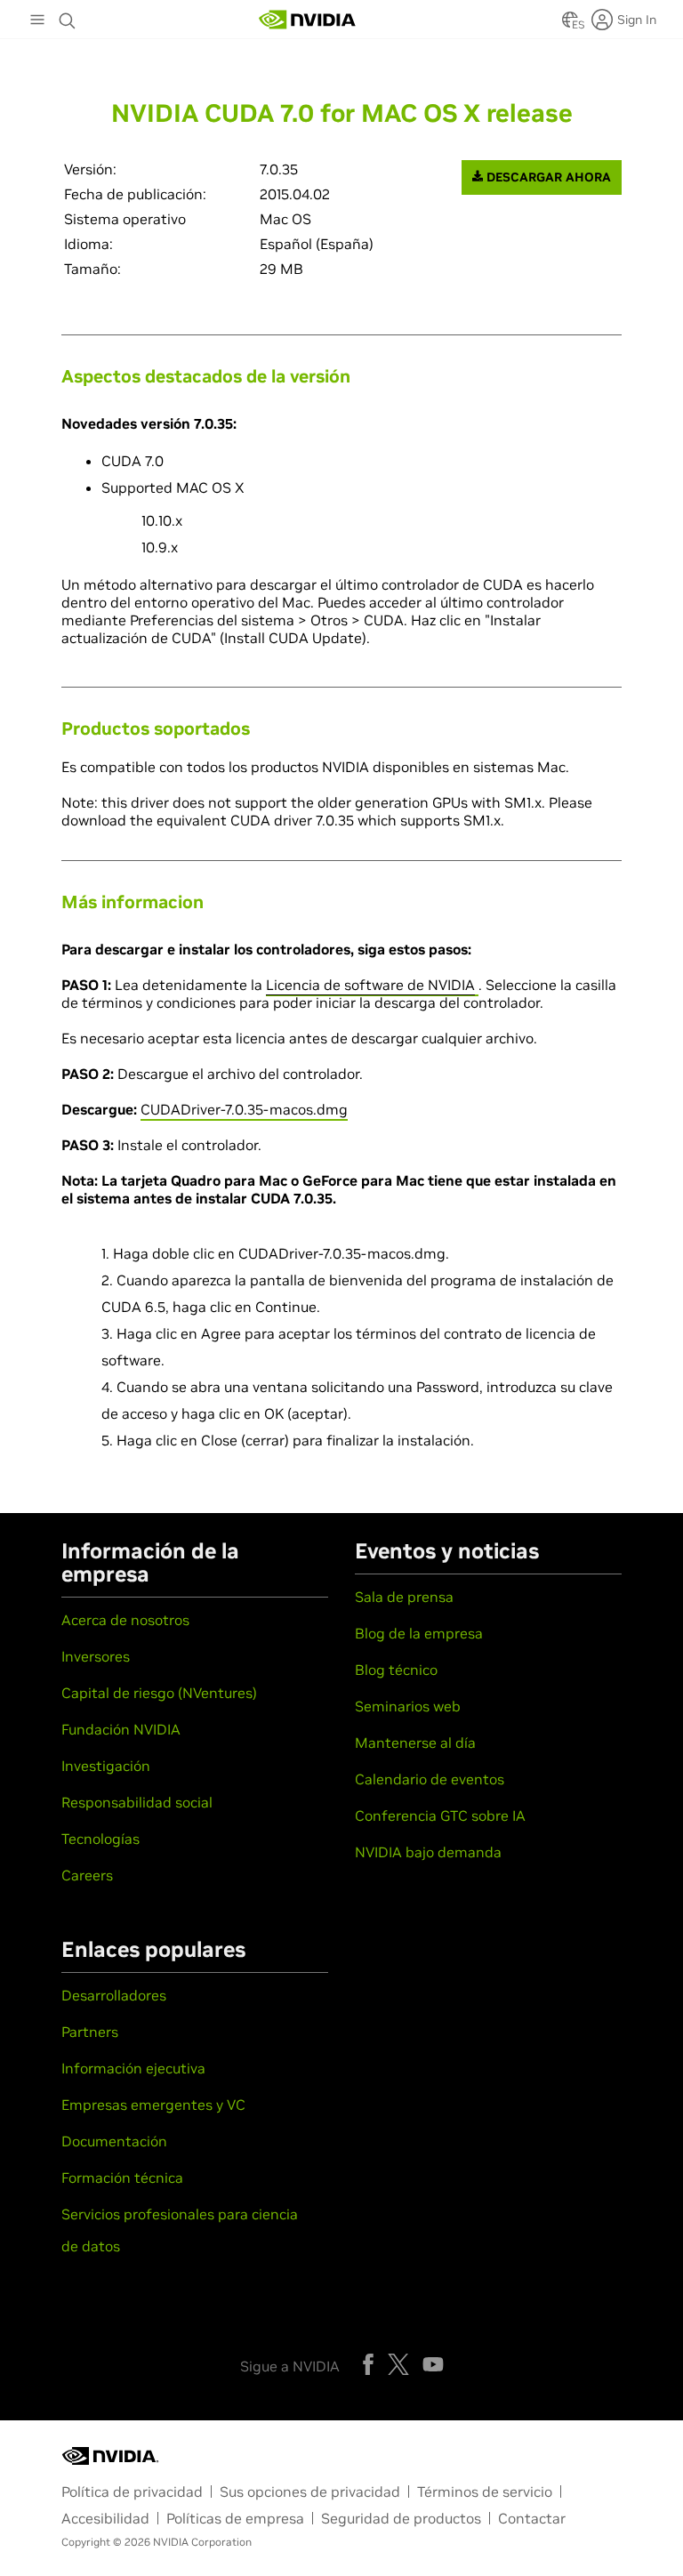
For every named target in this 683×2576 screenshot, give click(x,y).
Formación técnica (122, 2178)
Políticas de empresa (235, 2518)
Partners (90, 2032)
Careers (87, 1875)
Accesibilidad (105, 2518)
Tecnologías (100, 1839)
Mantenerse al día (415, 1743)
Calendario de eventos (430, 1779)
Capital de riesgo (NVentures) (159, 1693)
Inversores (96, 1656)
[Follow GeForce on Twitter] (398, 2364)
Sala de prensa (404, 1597)
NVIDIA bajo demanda (428, 1852)
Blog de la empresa (419, 1633)
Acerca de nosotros (125, 1620)
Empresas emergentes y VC (153, 2105)
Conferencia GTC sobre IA (440, 1815)
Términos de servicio (485, 2491)
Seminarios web (408, 1706)
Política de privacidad (132, 2491)
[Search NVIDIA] (68, 16)
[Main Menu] (37, 21)
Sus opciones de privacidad (310, 2491)
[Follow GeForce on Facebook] (368, 2364)
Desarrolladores (114, 1995)
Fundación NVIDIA (121, 1729)
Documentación (114, 2141)
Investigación (106, 1766)
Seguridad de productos (401, 2518)
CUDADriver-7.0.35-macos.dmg (244, 1109)
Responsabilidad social (137, 1802)
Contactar (532, 2518)
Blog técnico (396, 1670)
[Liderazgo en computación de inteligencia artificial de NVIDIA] (308, 20)
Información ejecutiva (133, 2068)
